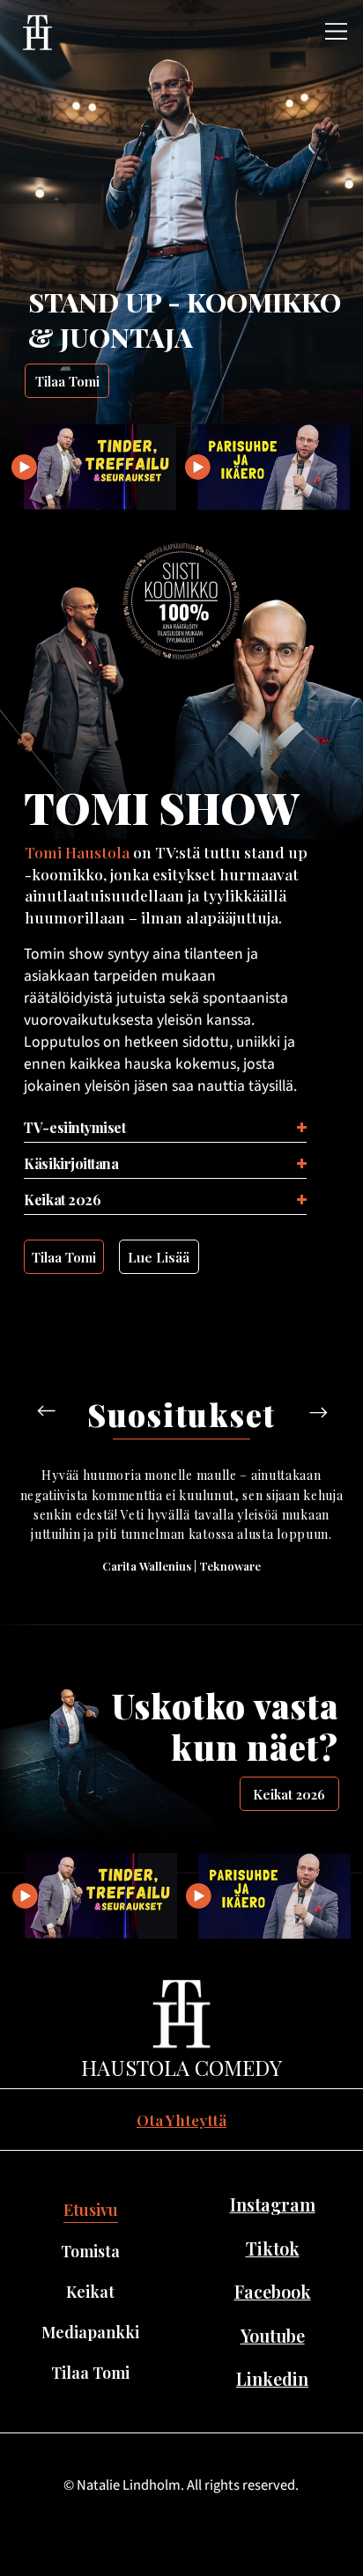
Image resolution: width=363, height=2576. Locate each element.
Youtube (273, 2336)
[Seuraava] (318, 1412)
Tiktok (273, 2248)
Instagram (273, 2204)
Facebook (273, 2292)
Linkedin (272, 2379)
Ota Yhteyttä (181, 2120)
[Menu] (337, 31)
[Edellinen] (47, 1411)
